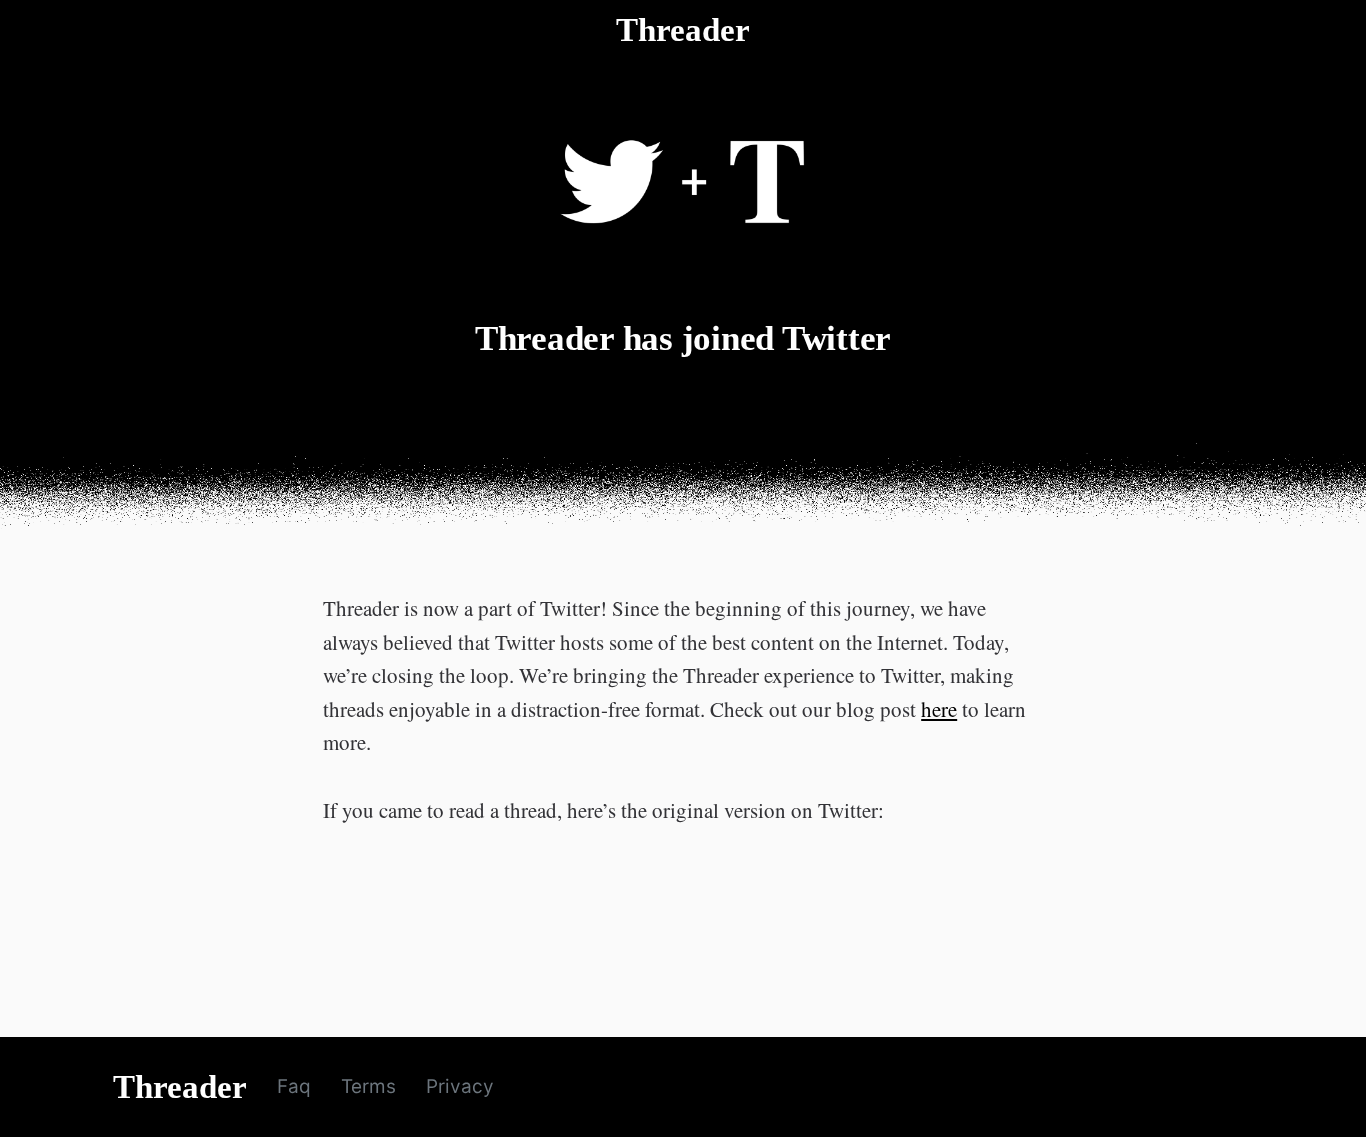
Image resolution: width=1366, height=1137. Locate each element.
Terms (368, 1086)
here (939, 709)
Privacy (460, 1086)
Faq (294, 1086)
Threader (683, 30)
